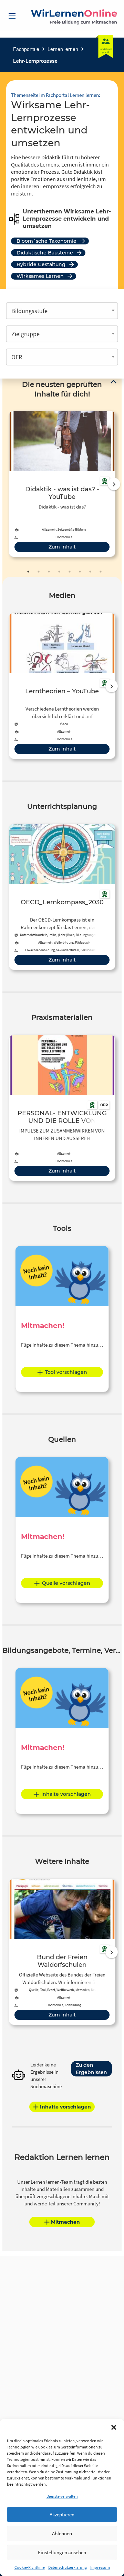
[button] (114, 2427)
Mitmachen (65, 2222)
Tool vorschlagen (66, 1372)
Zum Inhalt (62, 547)
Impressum (100, 2567)
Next (114, 484)
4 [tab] (59, 572)
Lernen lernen (63, 49)
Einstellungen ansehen (62, 2552)
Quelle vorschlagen (66, 1583)
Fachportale (26, 49)
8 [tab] (101, 572)
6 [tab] (80, 572)
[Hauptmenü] (12, 16)
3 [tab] (49, 572)
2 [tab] (39, 572)
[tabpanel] (62, 484)
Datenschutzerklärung (68, 2567)
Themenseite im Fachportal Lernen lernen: (56, 95)
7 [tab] (90, 572)
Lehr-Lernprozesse (35, 61)
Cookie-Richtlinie (30, 2567)
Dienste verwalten (62, 2496)
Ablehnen (62, 2533)
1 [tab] (28, 572)
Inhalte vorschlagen (66, 1794)
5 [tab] (70, 572)
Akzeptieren (62, 2514)
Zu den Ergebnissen (91, 2069)
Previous (7, 484)
